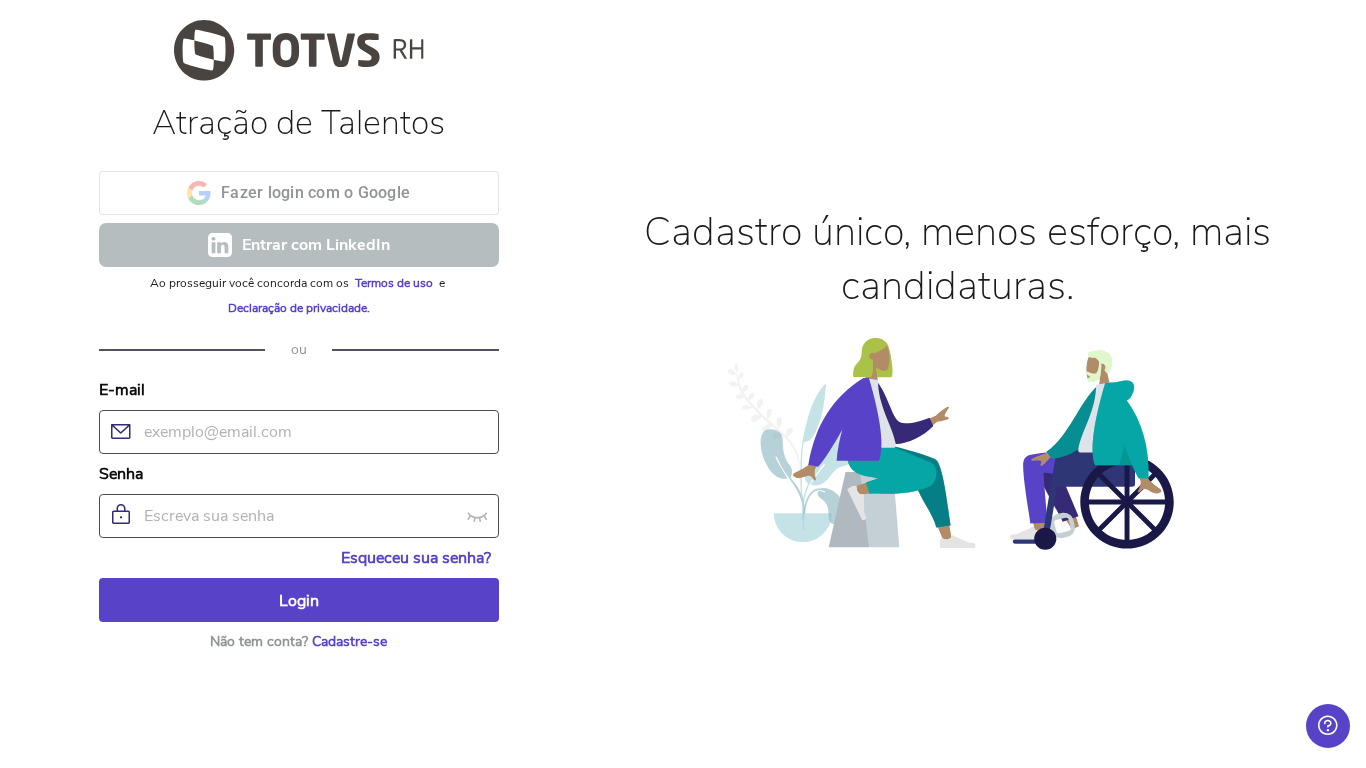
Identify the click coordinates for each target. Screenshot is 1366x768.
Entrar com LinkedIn (316, 245)
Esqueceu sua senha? (416, 558)
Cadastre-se (349, 641)
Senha (121, 474)
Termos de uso (395, 283)
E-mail (122, 390)
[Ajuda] (1328, 726)
